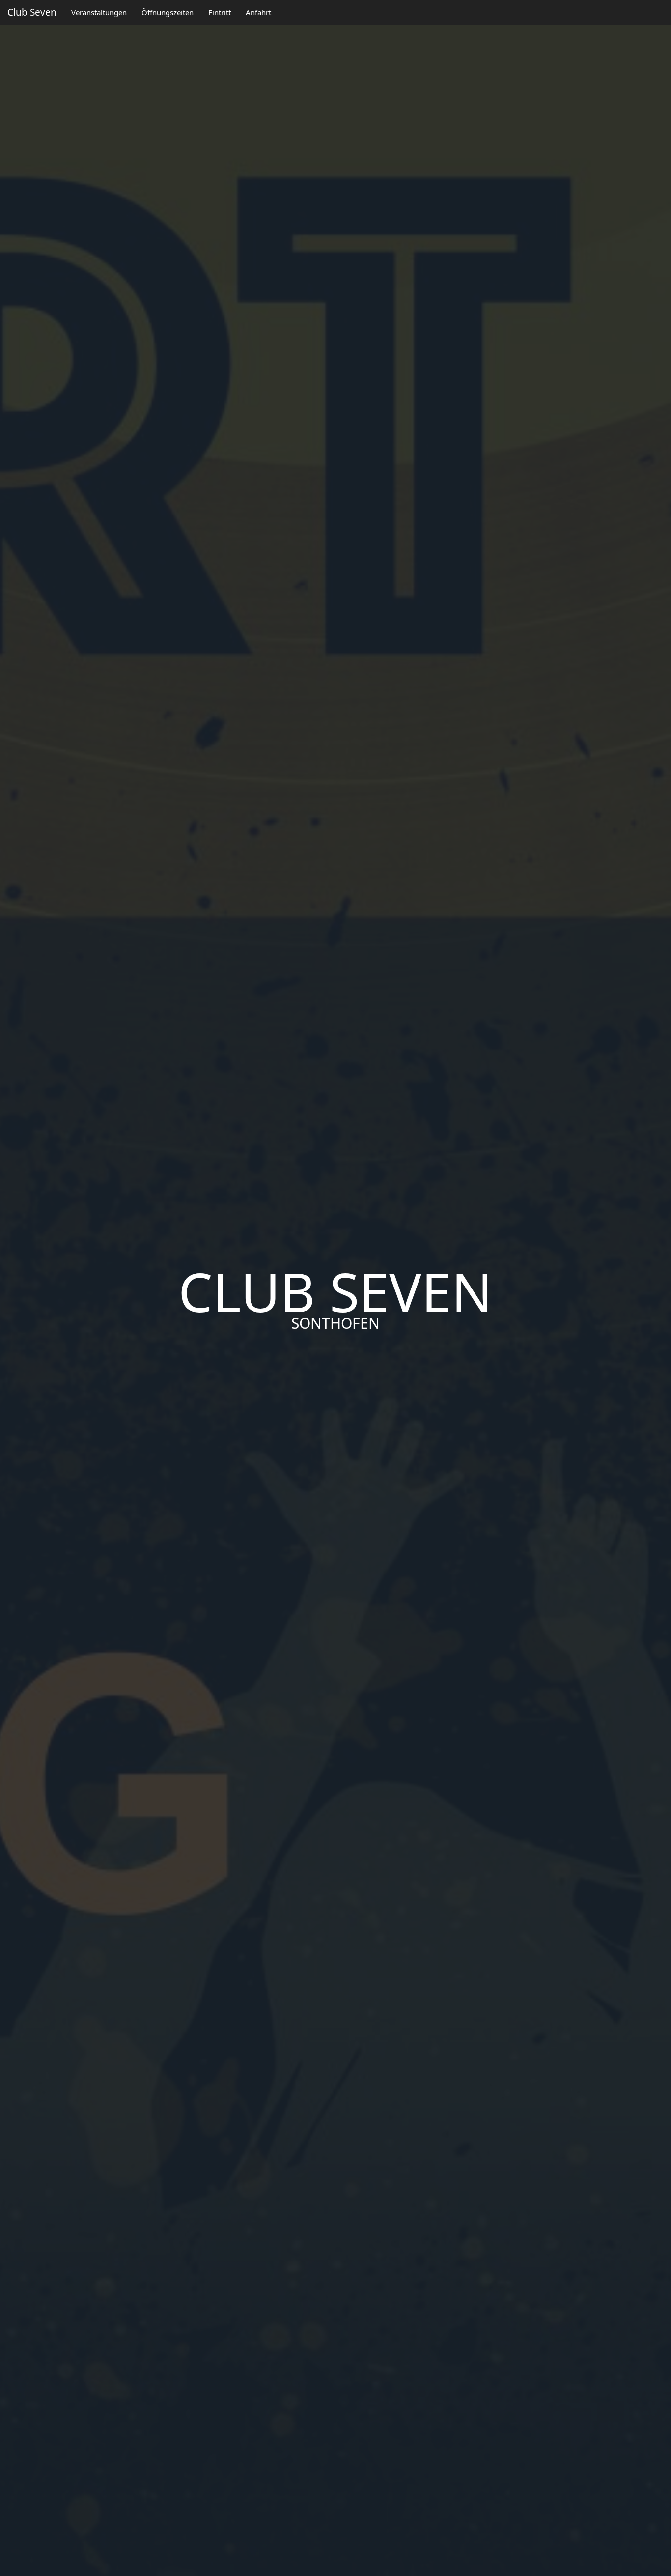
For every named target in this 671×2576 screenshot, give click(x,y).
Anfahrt (258, 12)
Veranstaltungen (99, 12)
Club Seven (32, 12)
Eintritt (220, 12)
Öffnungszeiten (168, 12)
